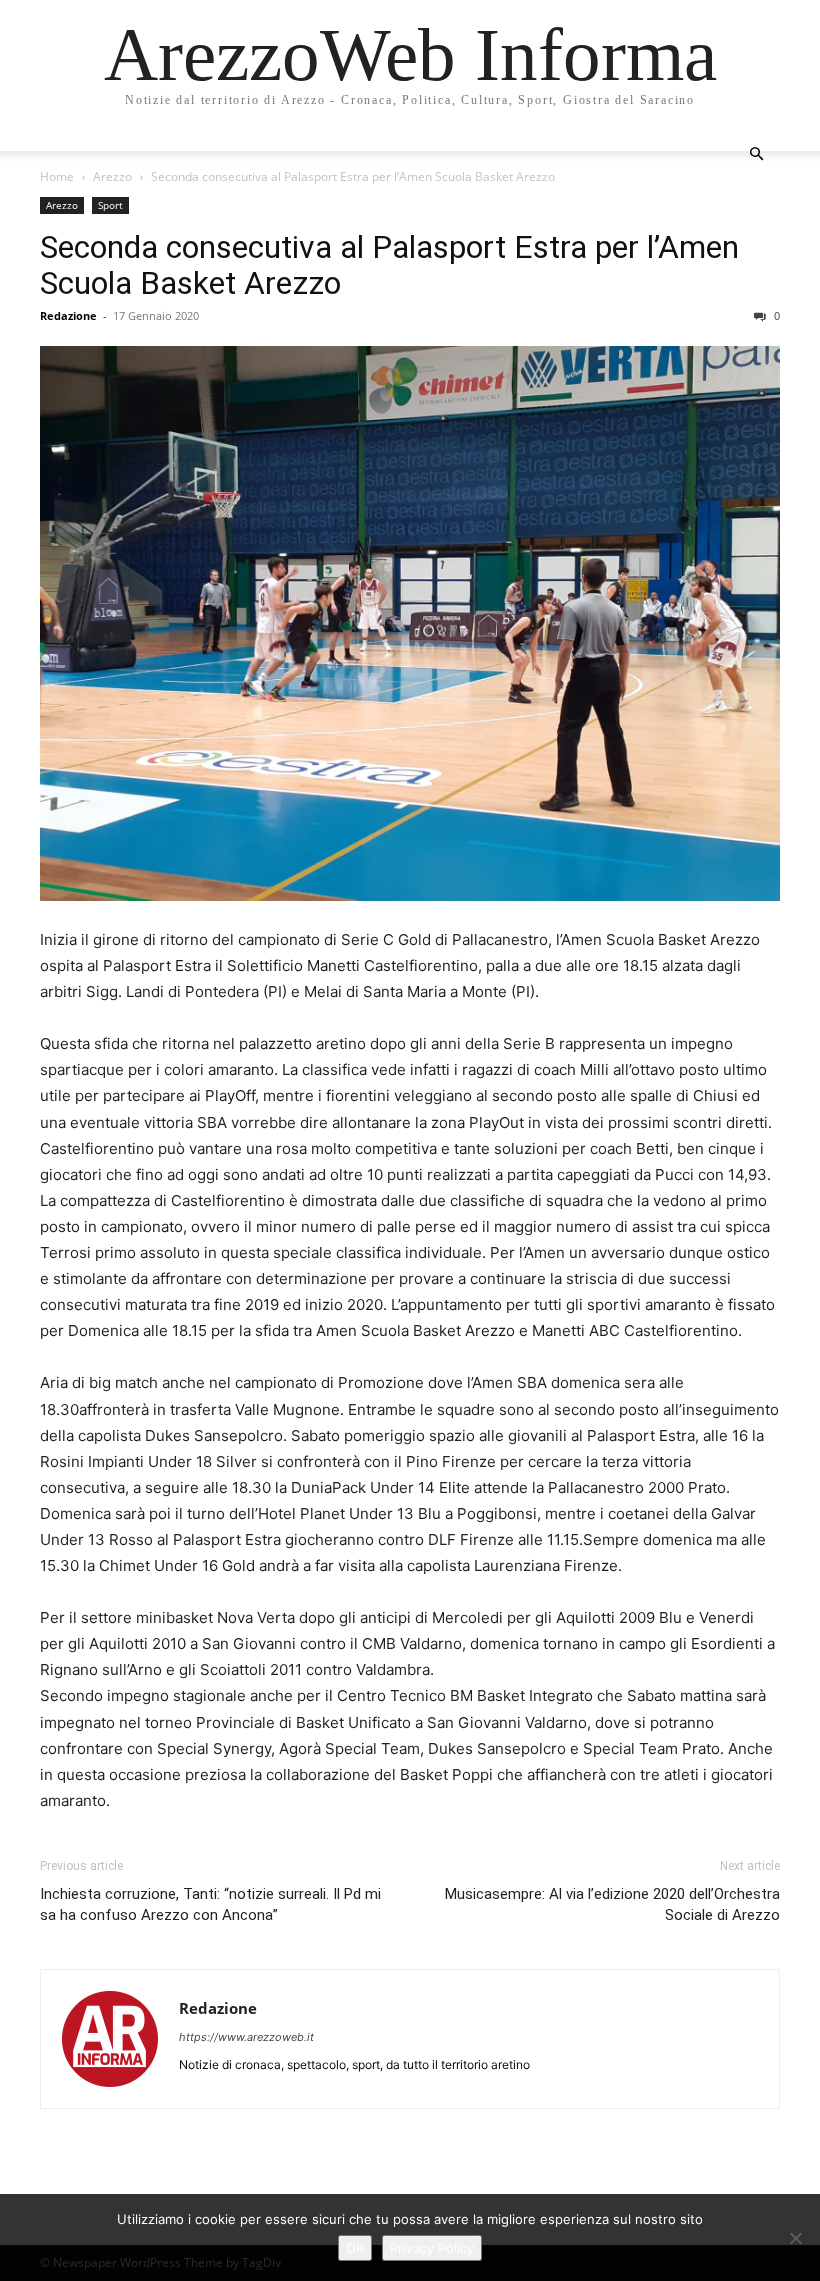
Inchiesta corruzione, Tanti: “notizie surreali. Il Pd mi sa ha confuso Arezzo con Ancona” (210, 1904)
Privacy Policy (432, 2248)
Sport (110, 205)
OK (355, 2248)
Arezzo (112, 176)
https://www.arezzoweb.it (246, 2037)
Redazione (68, 315)
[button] (756, 154)
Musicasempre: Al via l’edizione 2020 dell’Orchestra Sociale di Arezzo (612, 1904)
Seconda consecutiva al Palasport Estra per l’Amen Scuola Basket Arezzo (389, 265)
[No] (795, 2238)
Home (57, 176)
